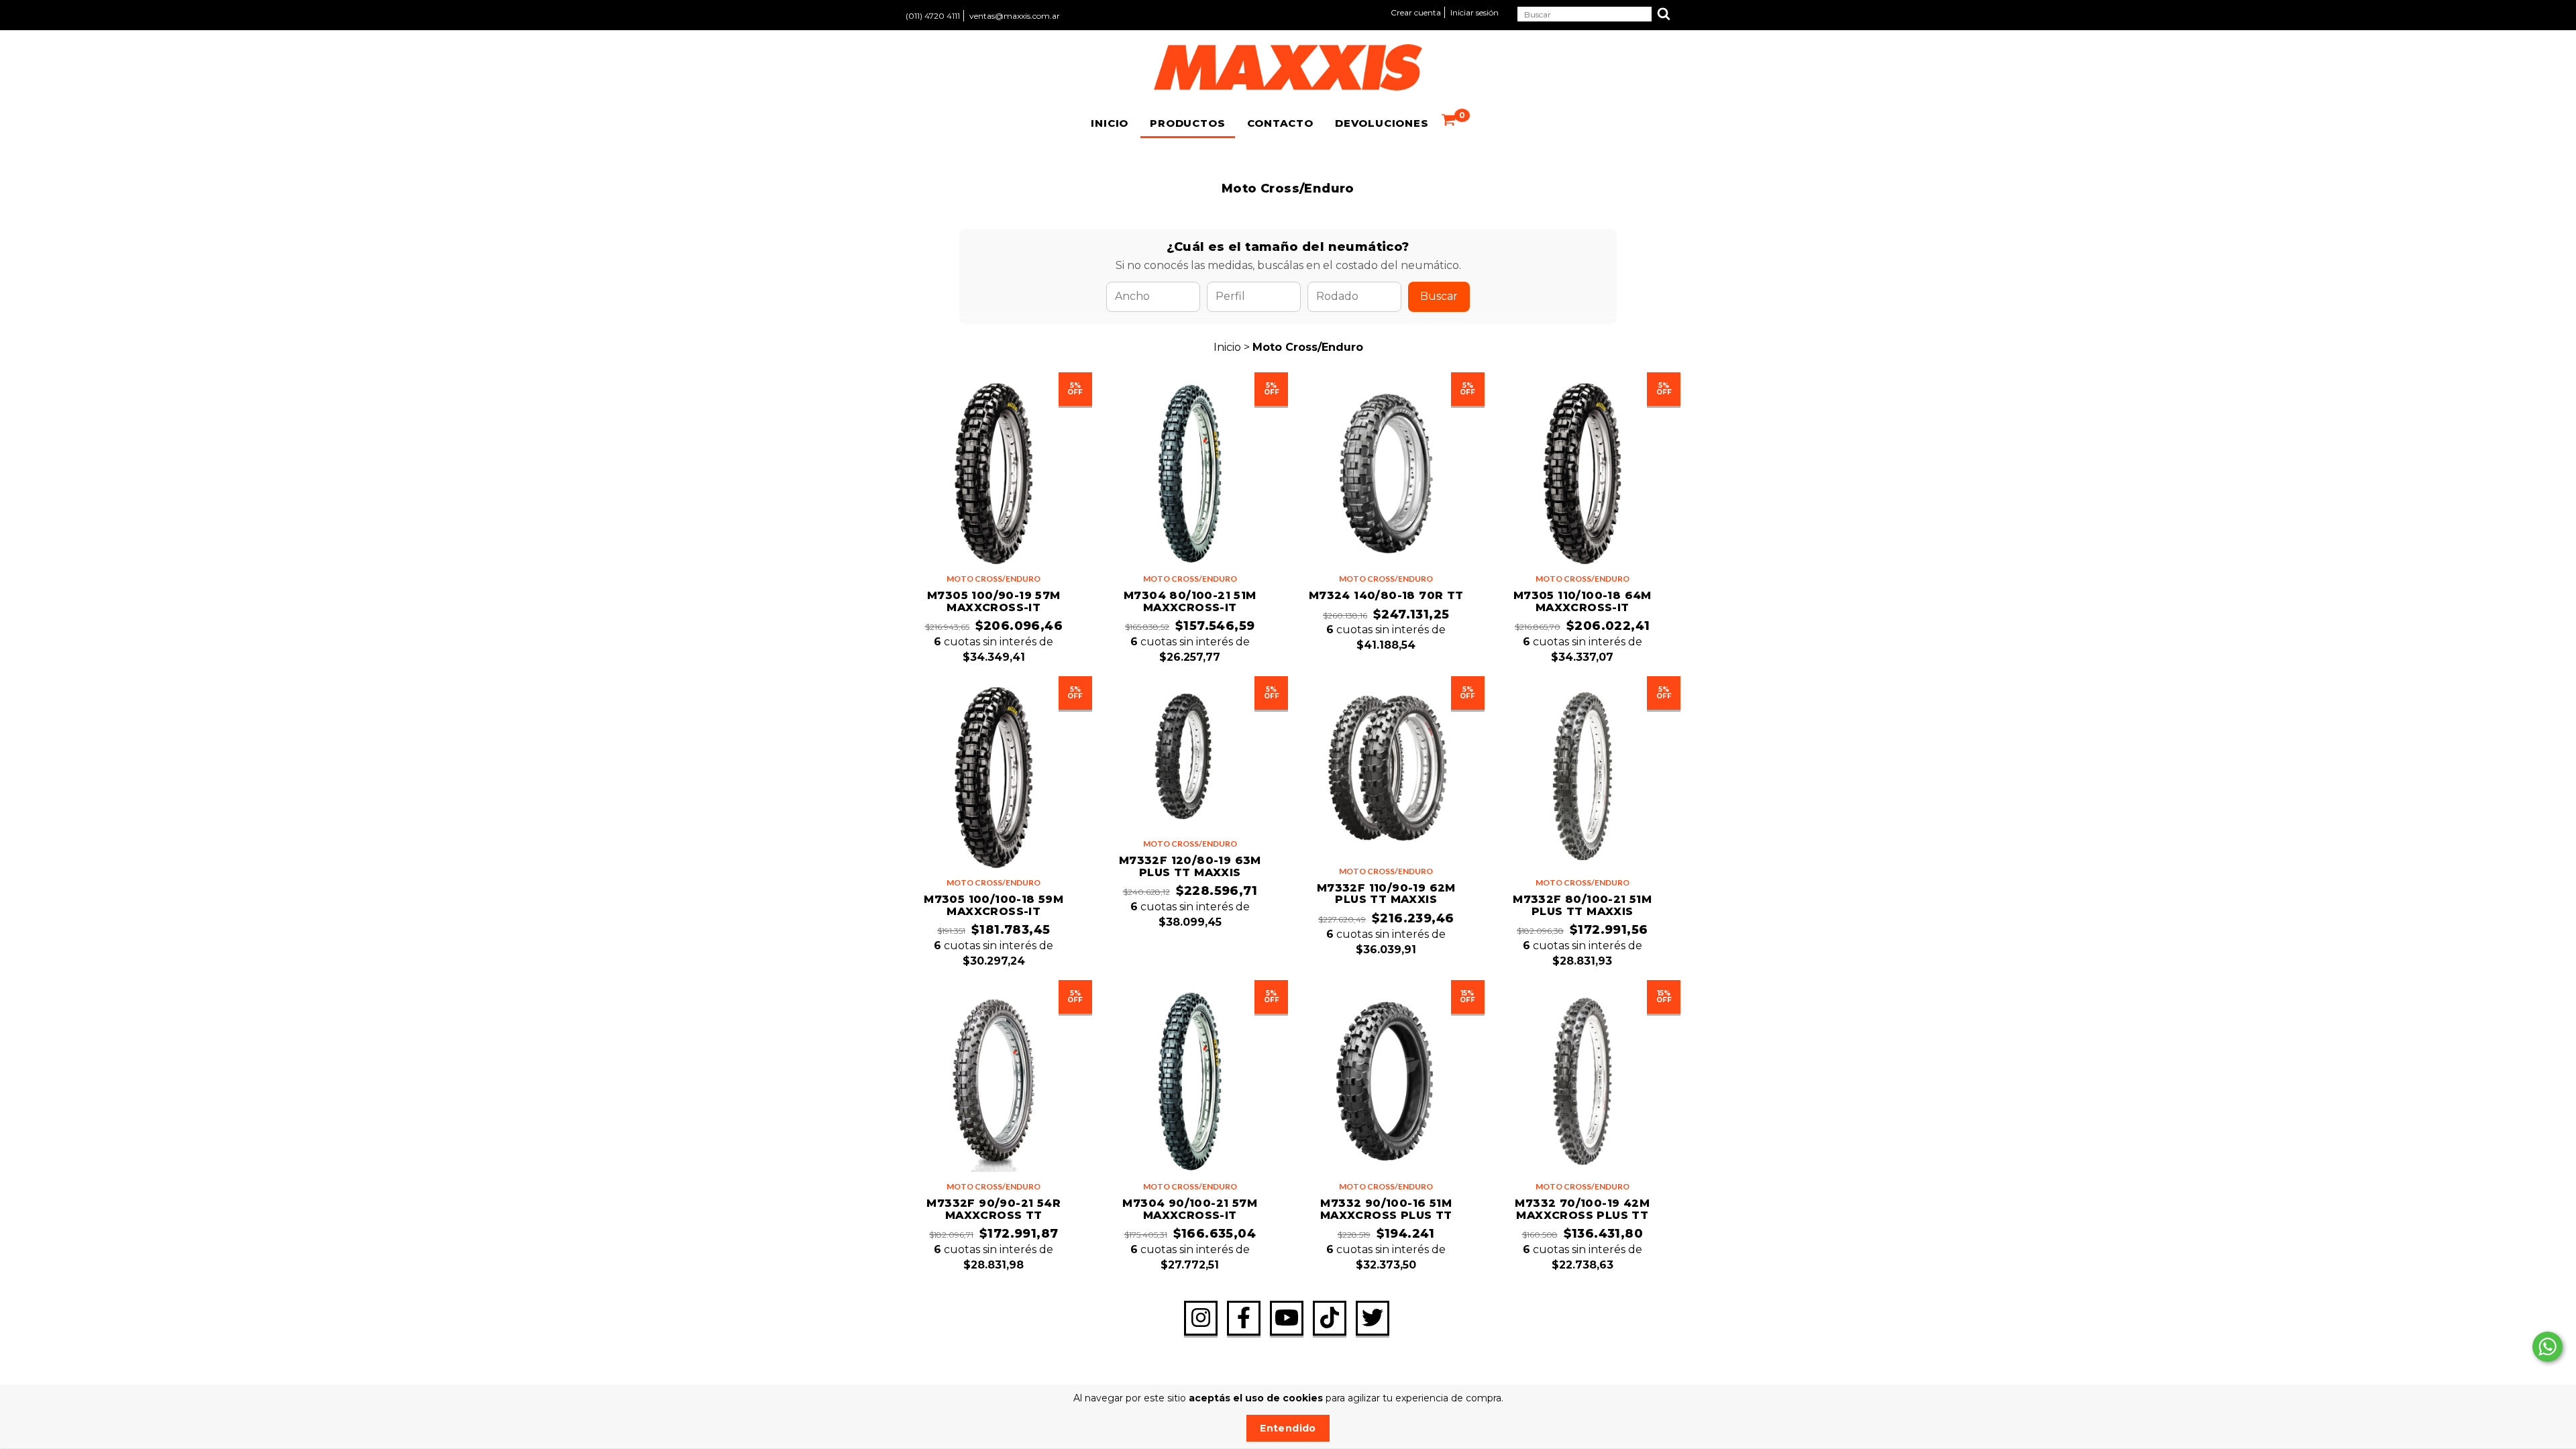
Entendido (1288, 1428)
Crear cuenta (1416, 12)
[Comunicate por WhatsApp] (2547, 1347)
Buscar (1439, 296)
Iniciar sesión (1474, 12)
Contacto (1280, 123)
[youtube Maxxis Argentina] (1287, 1318)
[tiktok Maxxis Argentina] (1330, 1318)
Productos (1187, 123)
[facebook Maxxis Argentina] (1244, 1318)
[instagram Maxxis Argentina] (1201, 1318)
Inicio (1110, 123)
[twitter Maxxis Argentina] (1373, 1318)
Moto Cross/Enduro (994, 579)
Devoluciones (1382, 123)
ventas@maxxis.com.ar (1015, 16)
